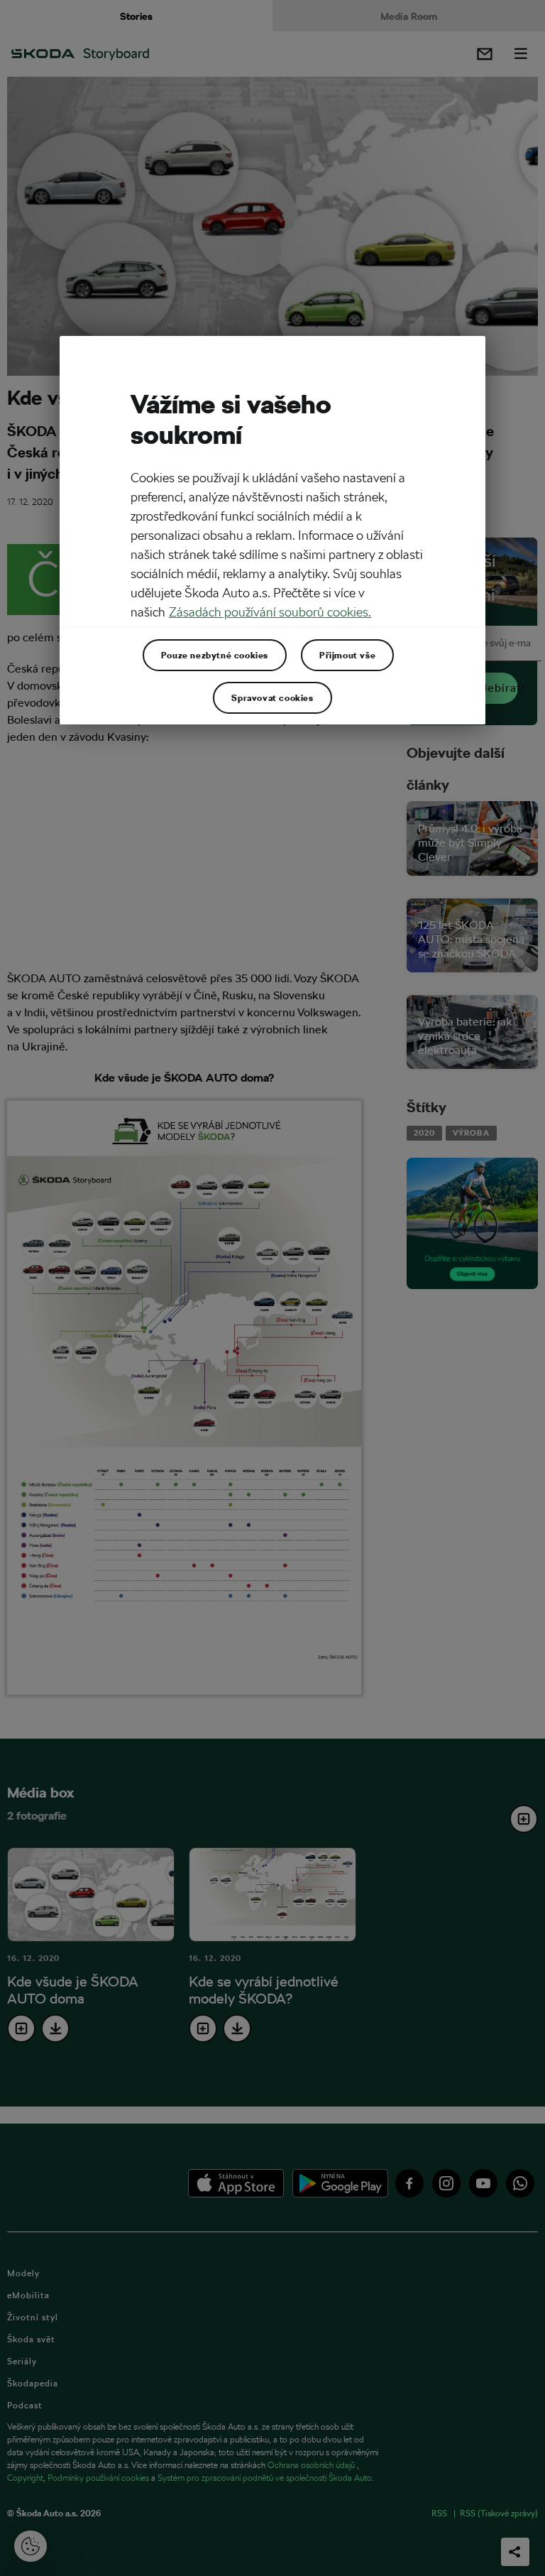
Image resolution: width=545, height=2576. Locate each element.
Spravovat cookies (272, 697)
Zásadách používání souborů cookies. (270, 612)
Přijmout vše (347, 655)
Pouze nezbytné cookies (215, 655)
